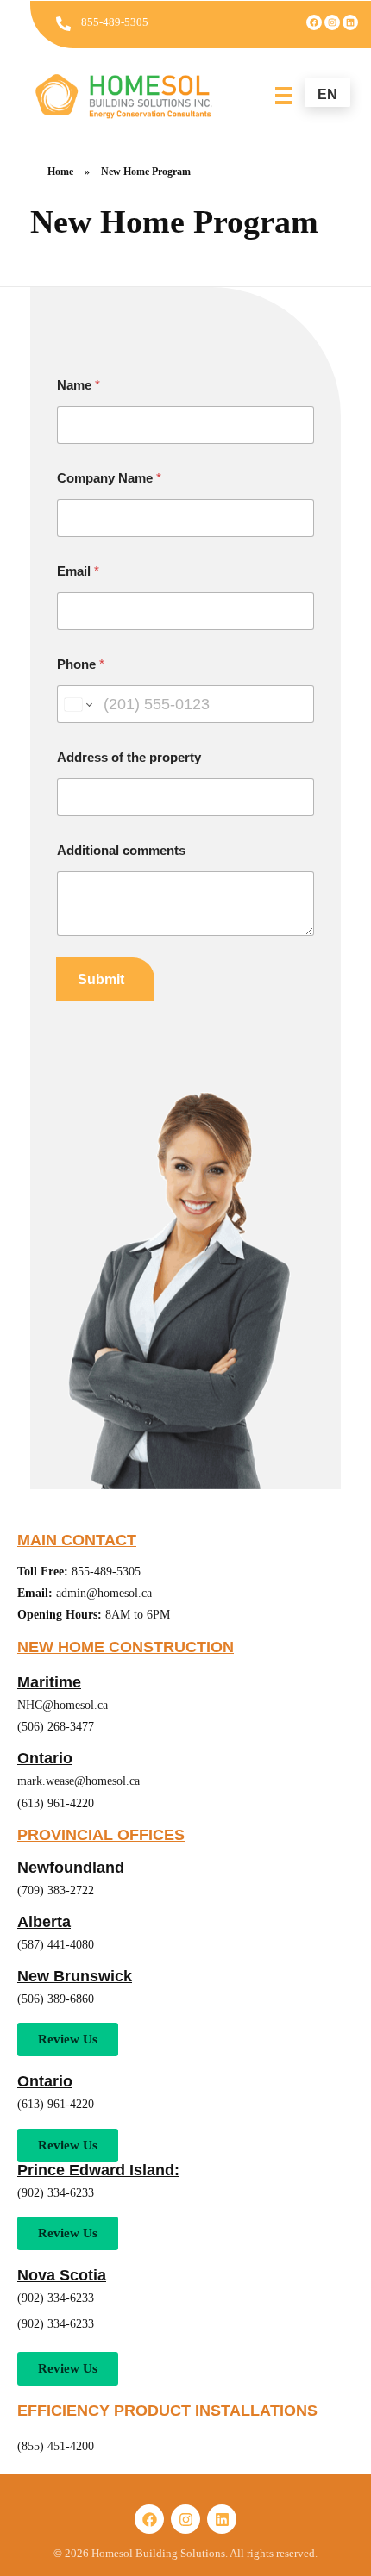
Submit (101, 979)
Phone (81, 664)
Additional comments (121, 850)
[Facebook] (314, 22)
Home (60, 172)
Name (79, 385)
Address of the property (129, 757)
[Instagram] (332, 22)
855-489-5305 (115, 22)
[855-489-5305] (63, 24)
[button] (68, 2146)
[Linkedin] (350, 22)
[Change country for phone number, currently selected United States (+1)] (77, 704)
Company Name (109, 478)
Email (78, 571)
